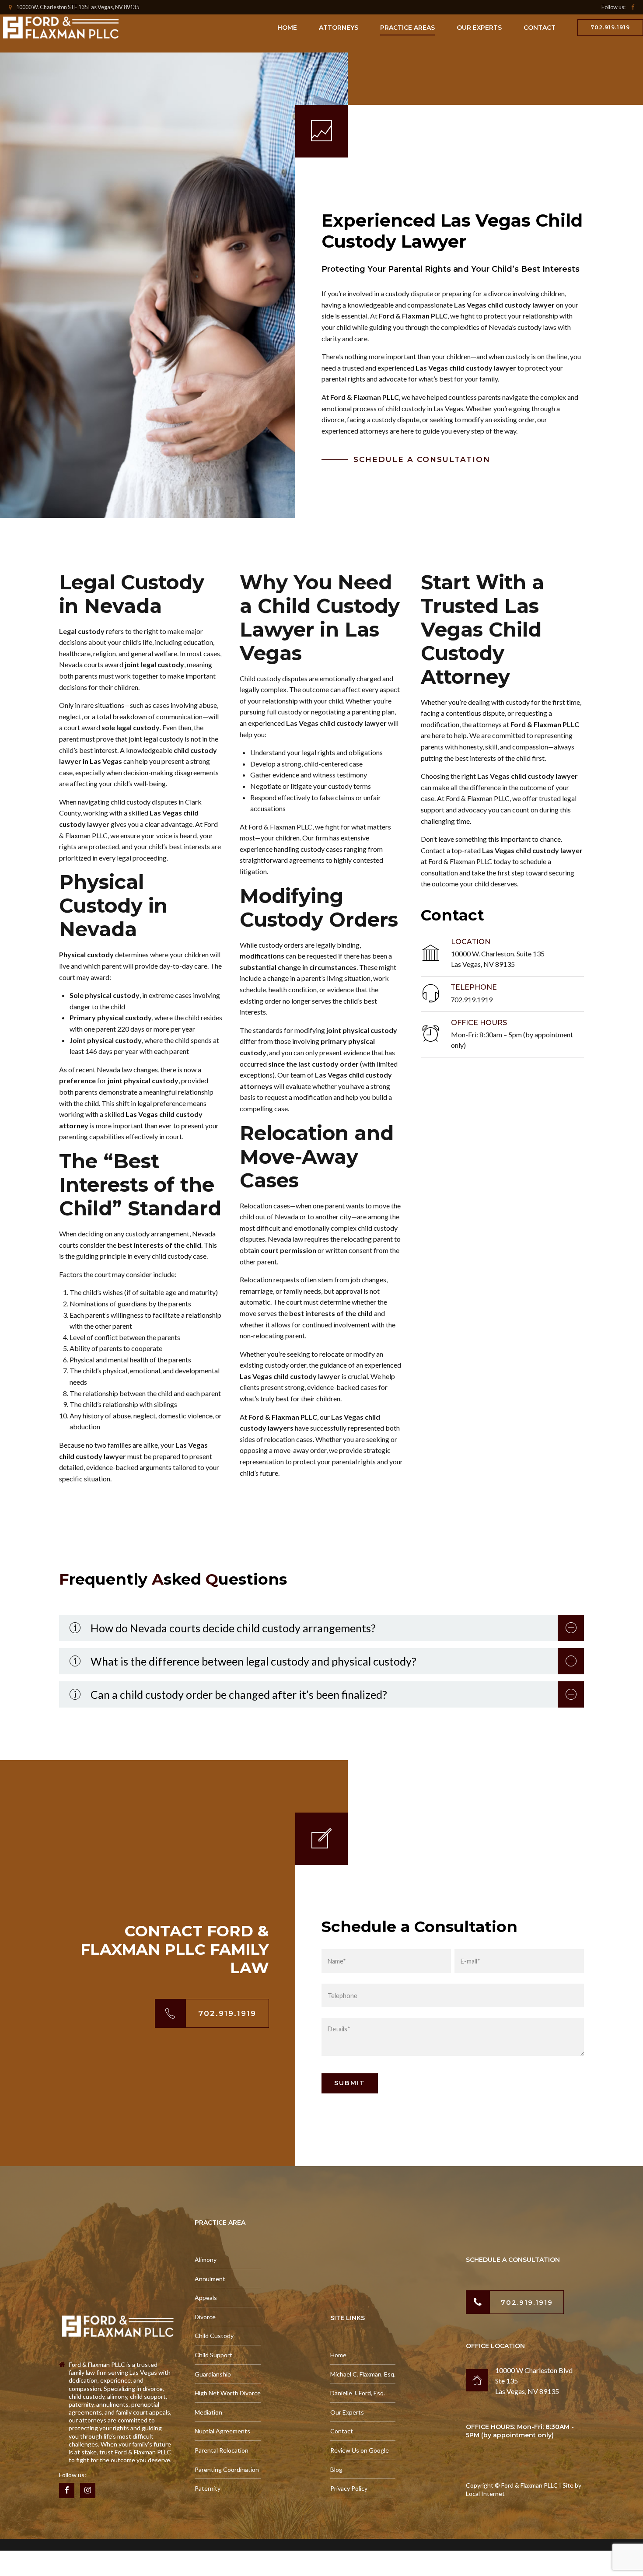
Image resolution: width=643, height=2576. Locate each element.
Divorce (205, 2317)
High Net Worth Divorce (228, 2393)
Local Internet (485, 2494)
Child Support (213, 2355)
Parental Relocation (222, 2450)
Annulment (210, 2279)
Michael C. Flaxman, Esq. (363, 2374)
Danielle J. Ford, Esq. (358, 2393)
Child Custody (214, 2336)
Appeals (206, 2298)
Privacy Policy (349, 2488)
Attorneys (339, 28)
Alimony (206, 2259)
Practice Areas (407, 28)
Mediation (208, 2412)
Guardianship (213, 2374)
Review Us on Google (360, 2450)
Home (287, 28)
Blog (336, 2469)
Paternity (208, 2488)
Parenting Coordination (227, 2469)
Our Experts (479, 28)
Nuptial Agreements (222, 2431)
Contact (540, 28)
